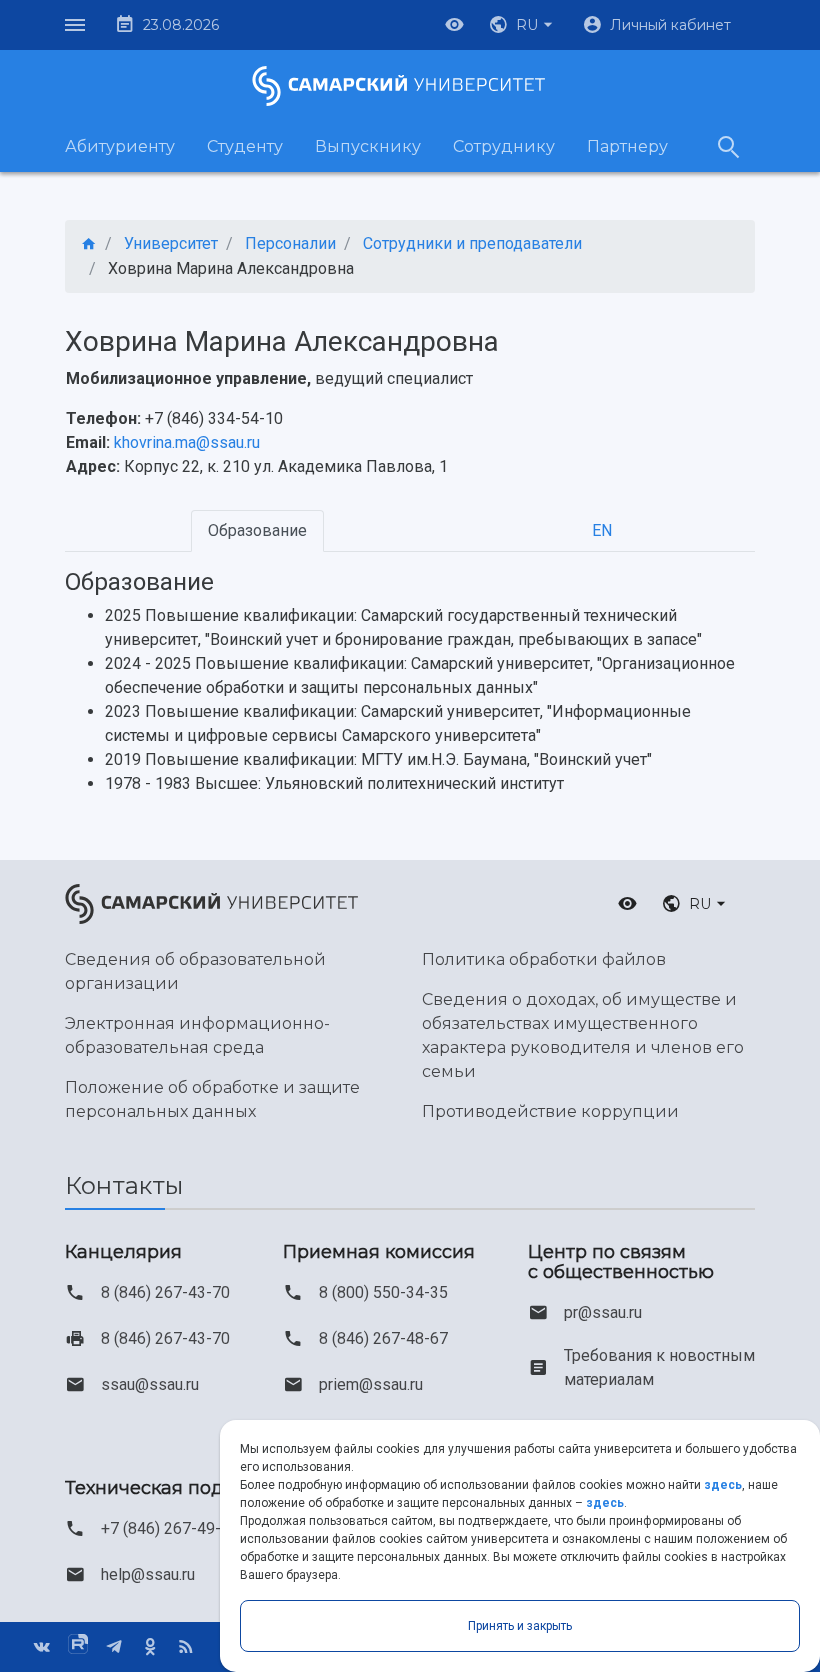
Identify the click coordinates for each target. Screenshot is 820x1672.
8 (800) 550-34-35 (383, 1292)
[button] (523, 25)
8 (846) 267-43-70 (165, 1292)
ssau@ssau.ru (150, 1384)
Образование (257, 530)
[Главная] (89, 244)
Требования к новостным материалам (659, 1367)
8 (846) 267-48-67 (383, 1338)
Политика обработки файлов (544, 959)
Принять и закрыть (520, 1626)
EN (602, 530)
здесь (723, 1485)
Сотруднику (504, 146)
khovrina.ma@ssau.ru (187, 442)
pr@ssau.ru (603, 1312)
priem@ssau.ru (371, 1384)
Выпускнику (368, 146)
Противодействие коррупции (550, 1111)
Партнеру (627, 146)
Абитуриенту (120, 146)
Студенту (245, 146)
